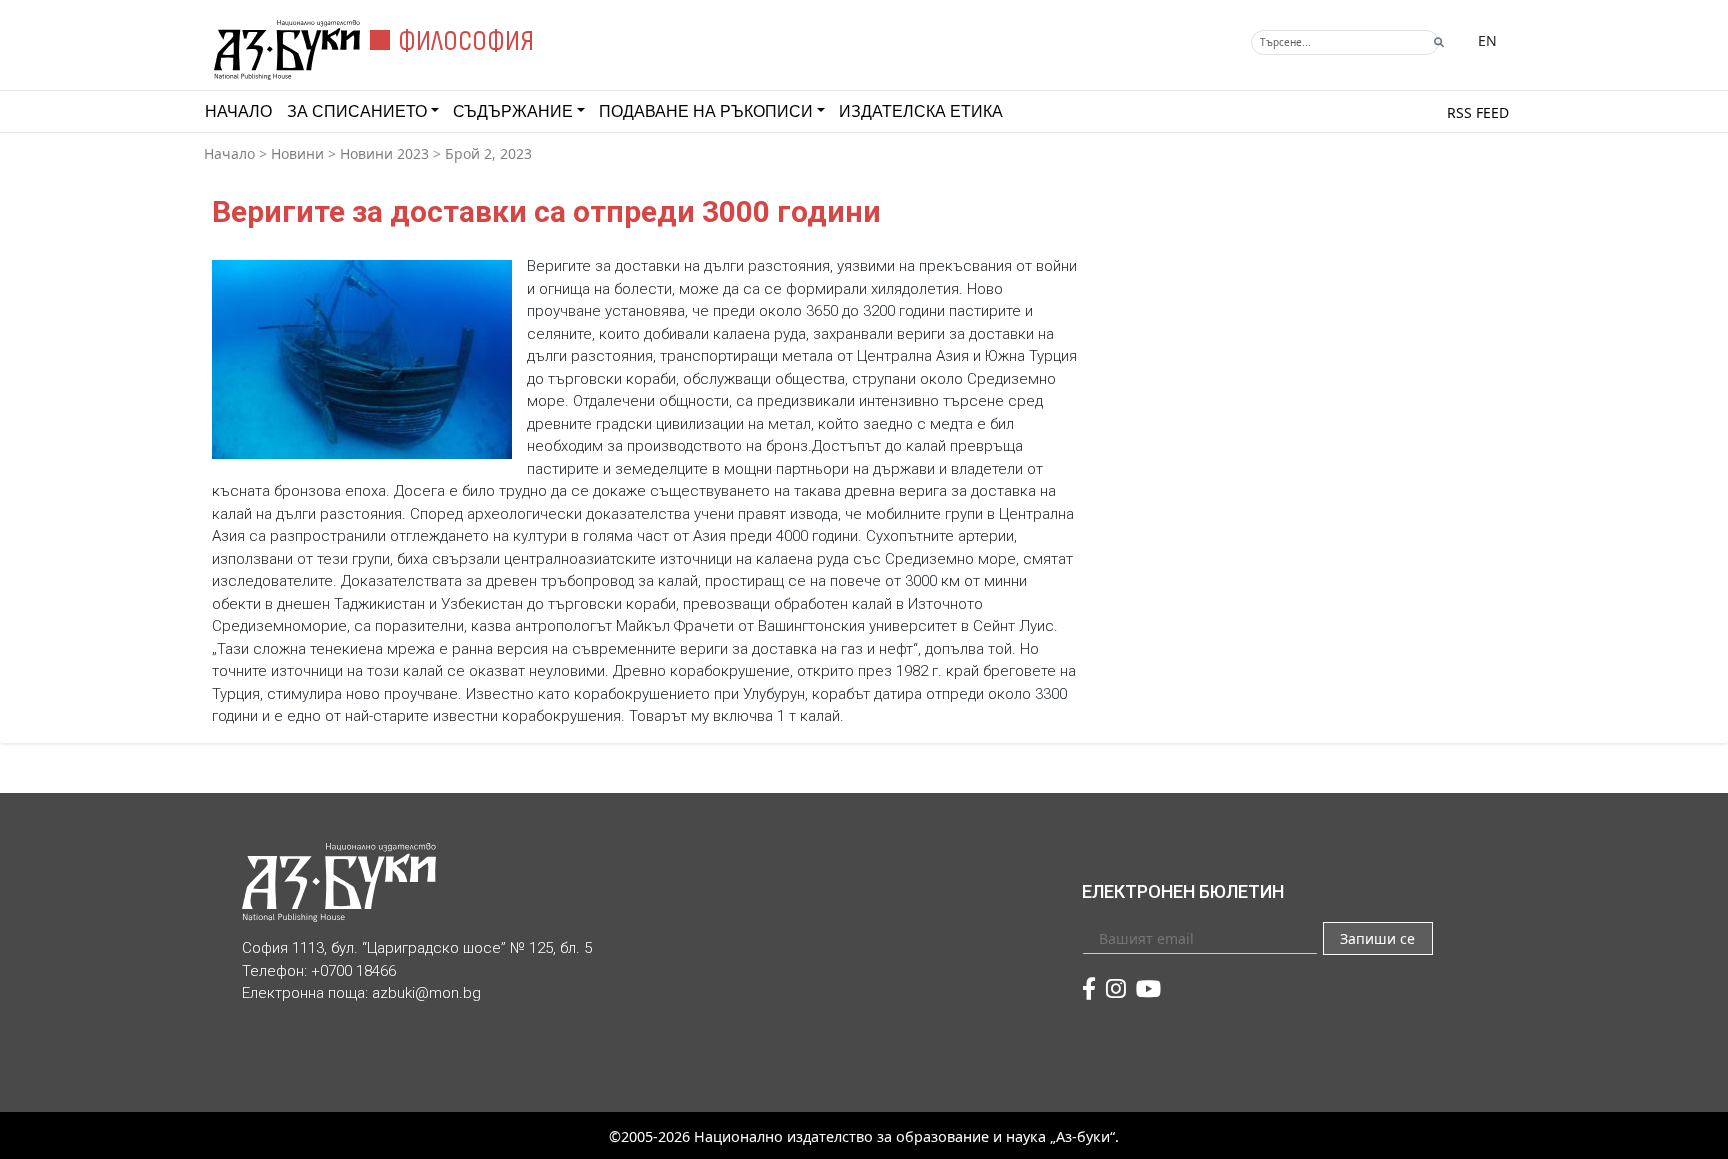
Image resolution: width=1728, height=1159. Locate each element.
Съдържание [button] (513, 111)
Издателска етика (921, 111)
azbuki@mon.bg (426, 993)
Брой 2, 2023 (488, 153)
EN (1487, 40)
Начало (238, 111)
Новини (297, 153)
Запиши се (1377, 938)
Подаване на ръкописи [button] (706, 111)
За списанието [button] (357, 111)
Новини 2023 (384, 153)
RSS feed (1478, 112)
